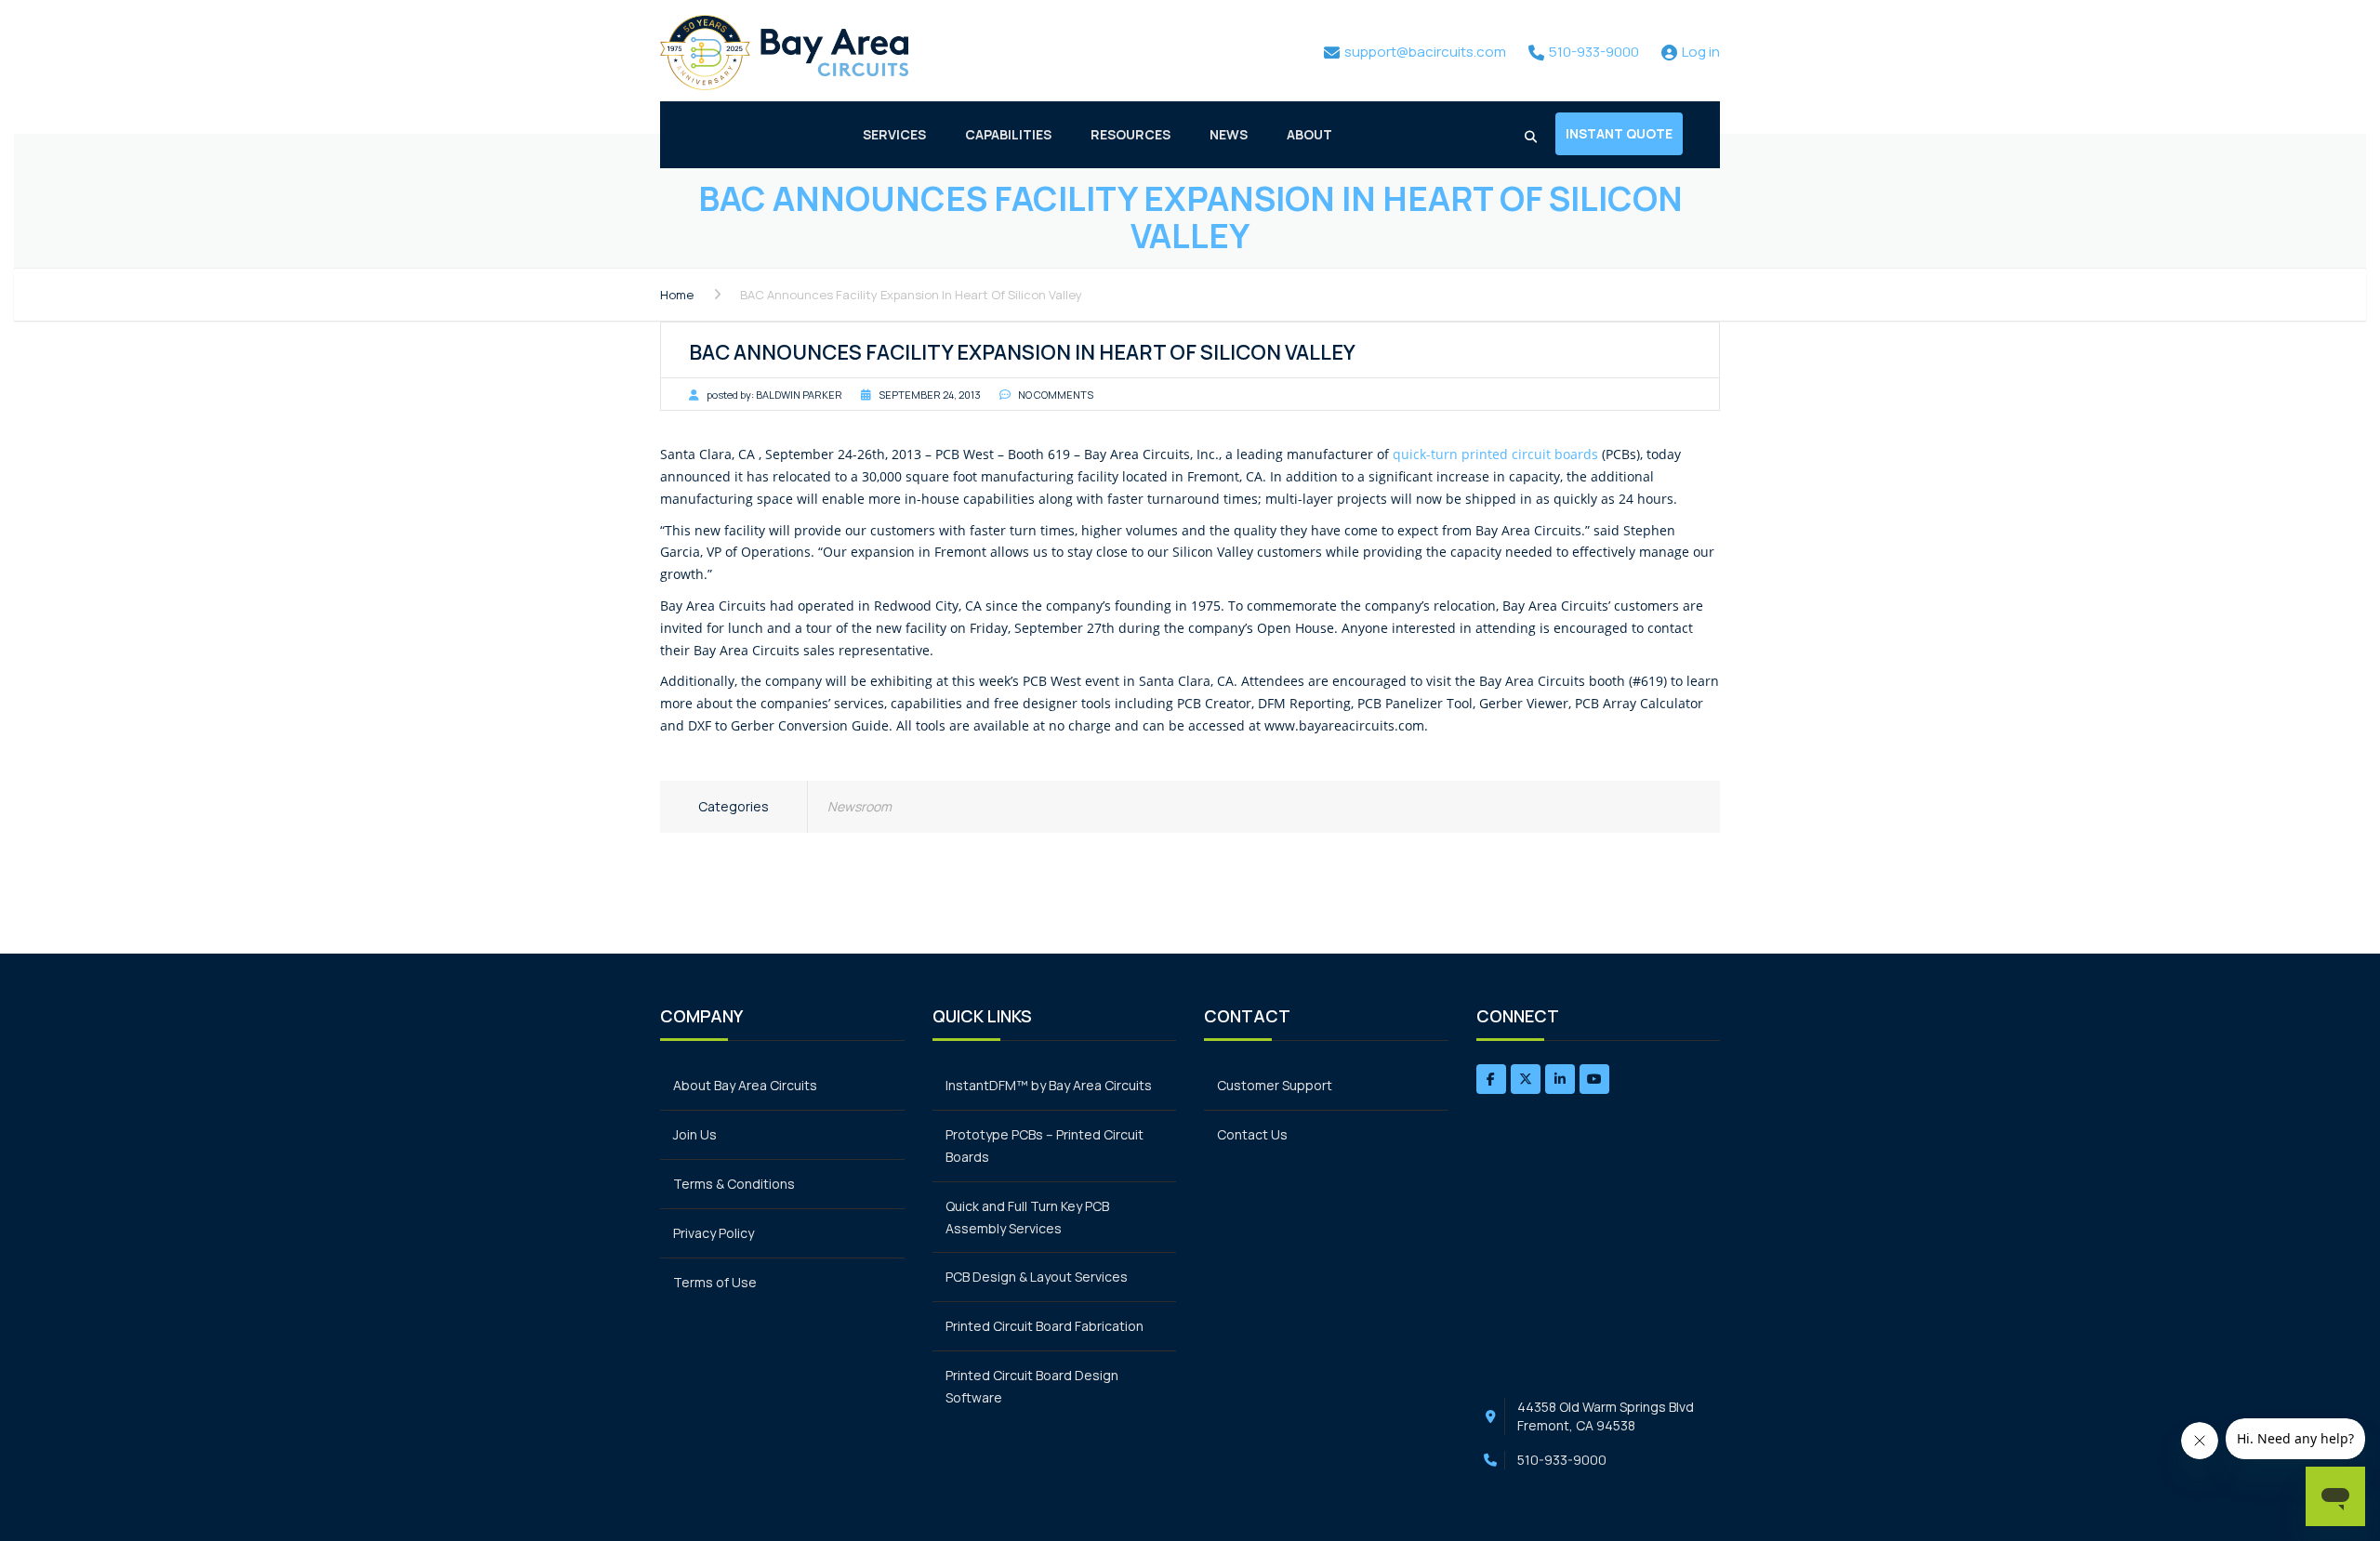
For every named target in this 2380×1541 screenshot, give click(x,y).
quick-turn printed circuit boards (1495, 454)
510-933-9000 (1562, 1460)
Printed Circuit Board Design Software (1032, 1386)
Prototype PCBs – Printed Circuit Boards (1045, 1146)
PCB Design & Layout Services (1037, 1277)
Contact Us (1252, 1134)
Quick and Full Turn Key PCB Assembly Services (1027, 1217)
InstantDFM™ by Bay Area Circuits (1049, 1085)
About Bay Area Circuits (745, 1085)
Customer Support (1275, 1085)
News (1229, 134)
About (1309, 134)
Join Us (695, 1134)
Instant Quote (1619, 133)
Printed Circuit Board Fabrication (1045, 1326)
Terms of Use (715, 1282)
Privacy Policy (714, 1233)
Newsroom (859, 806)
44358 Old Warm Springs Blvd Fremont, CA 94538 (1606, 1416)
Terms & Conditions (734, 1184)
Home (677, 295)
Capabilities (1008, 134)
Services (894, 134)
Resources (1130, 134)
